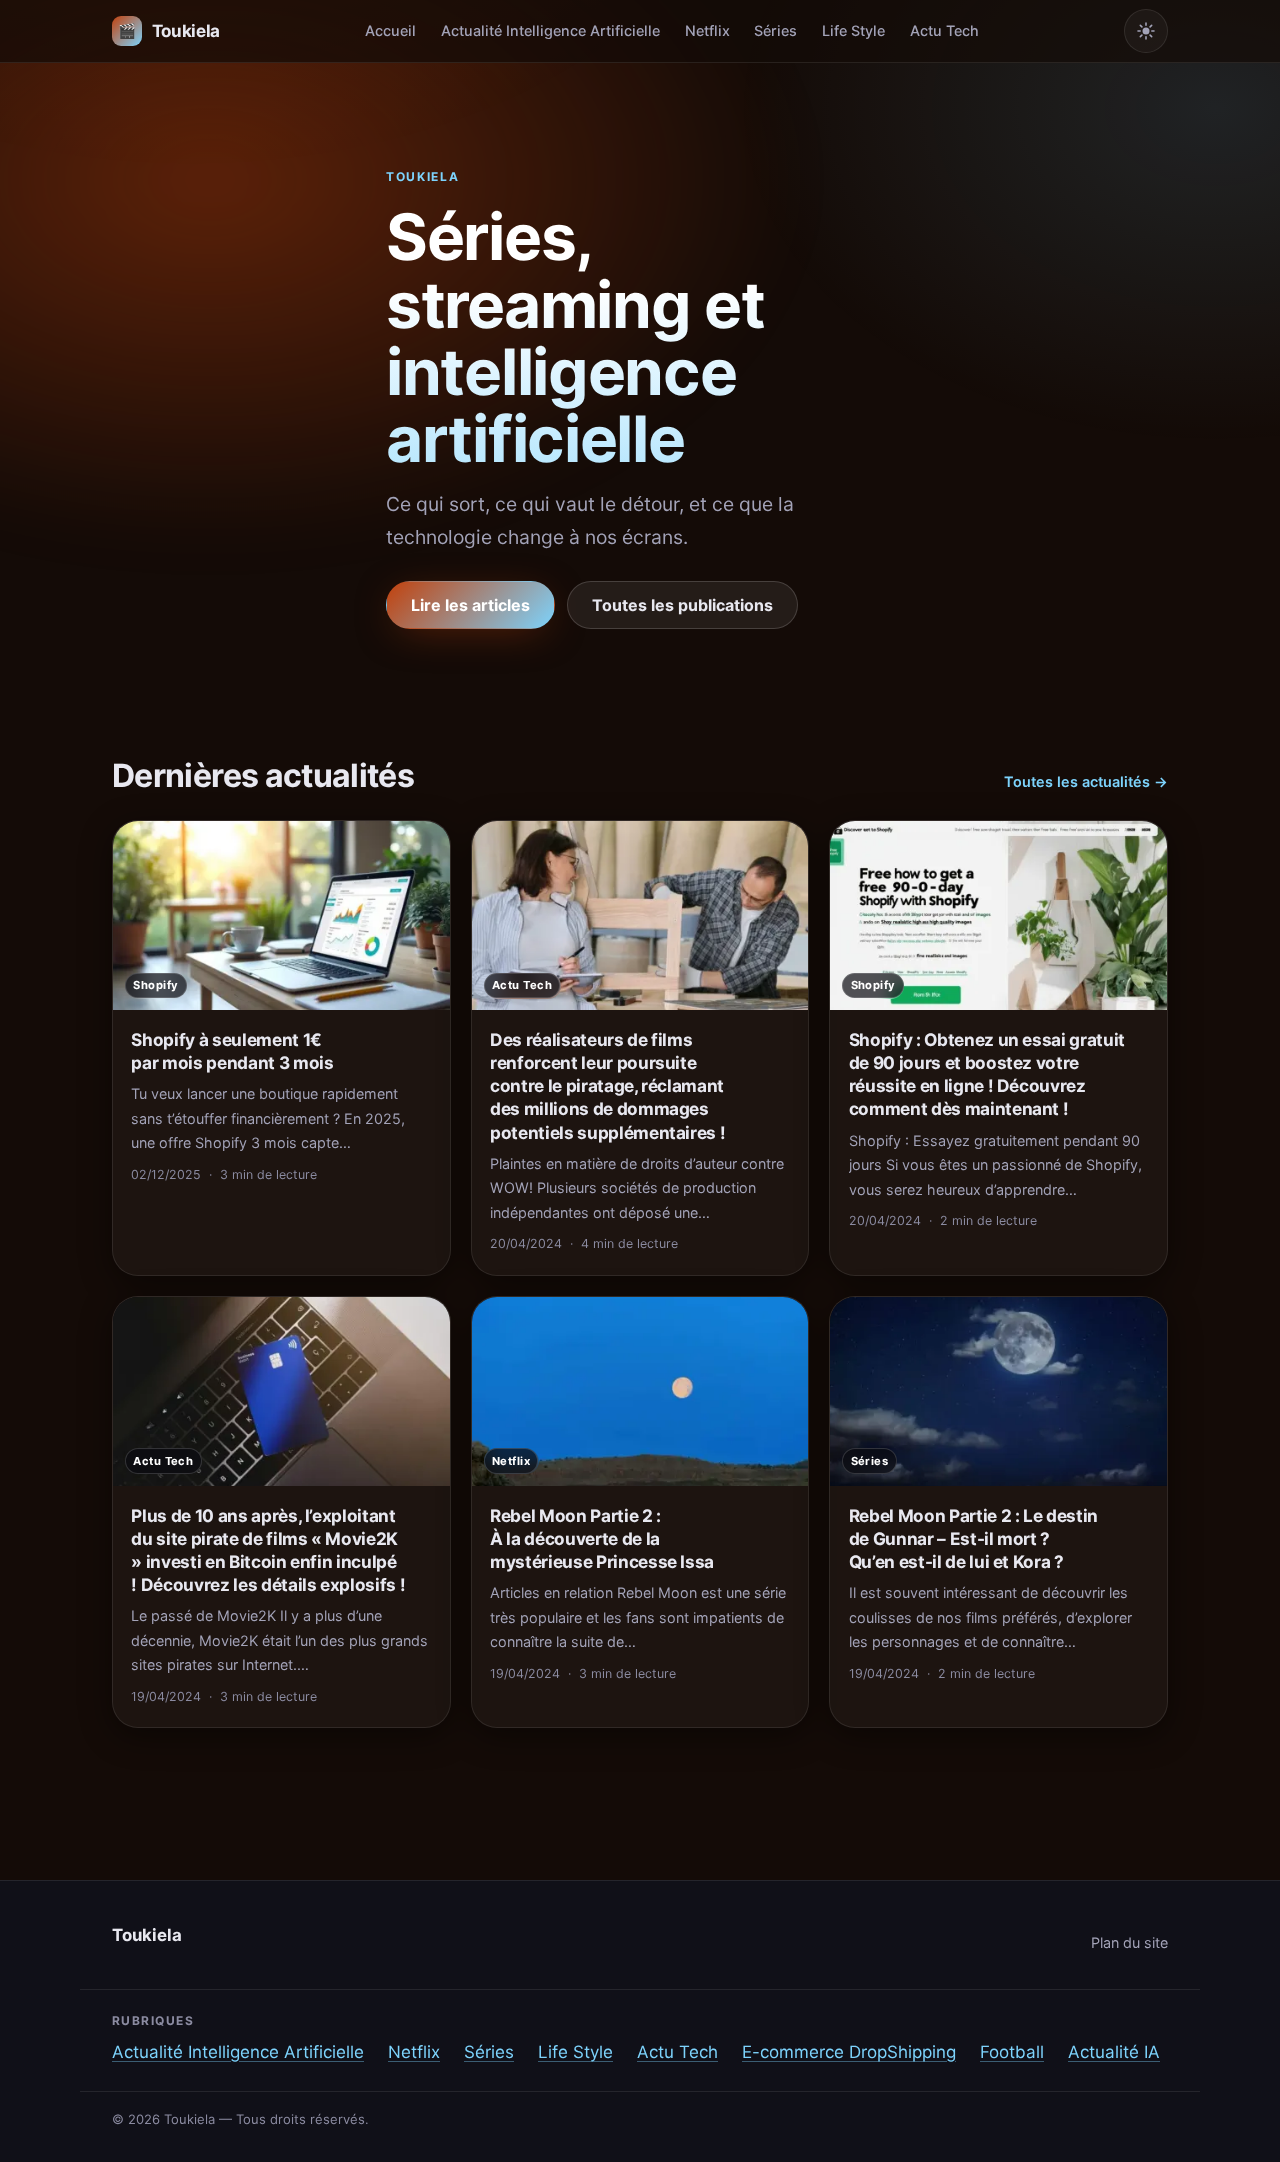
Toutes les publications (682, 605)
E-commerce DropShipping (849, 2052)
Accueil (390, 30)
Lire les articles (470, 605)
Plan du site (1129, 1942)
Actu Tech (944, 30)
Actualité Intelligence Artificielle (550, 30)
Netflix (707, 30)
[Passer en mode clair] (1146, 31)
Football (1012, 2052)
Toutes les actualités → (1086, 781)
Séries (775, 30)
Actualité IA (1114, 2052)
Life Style (853, 30)
